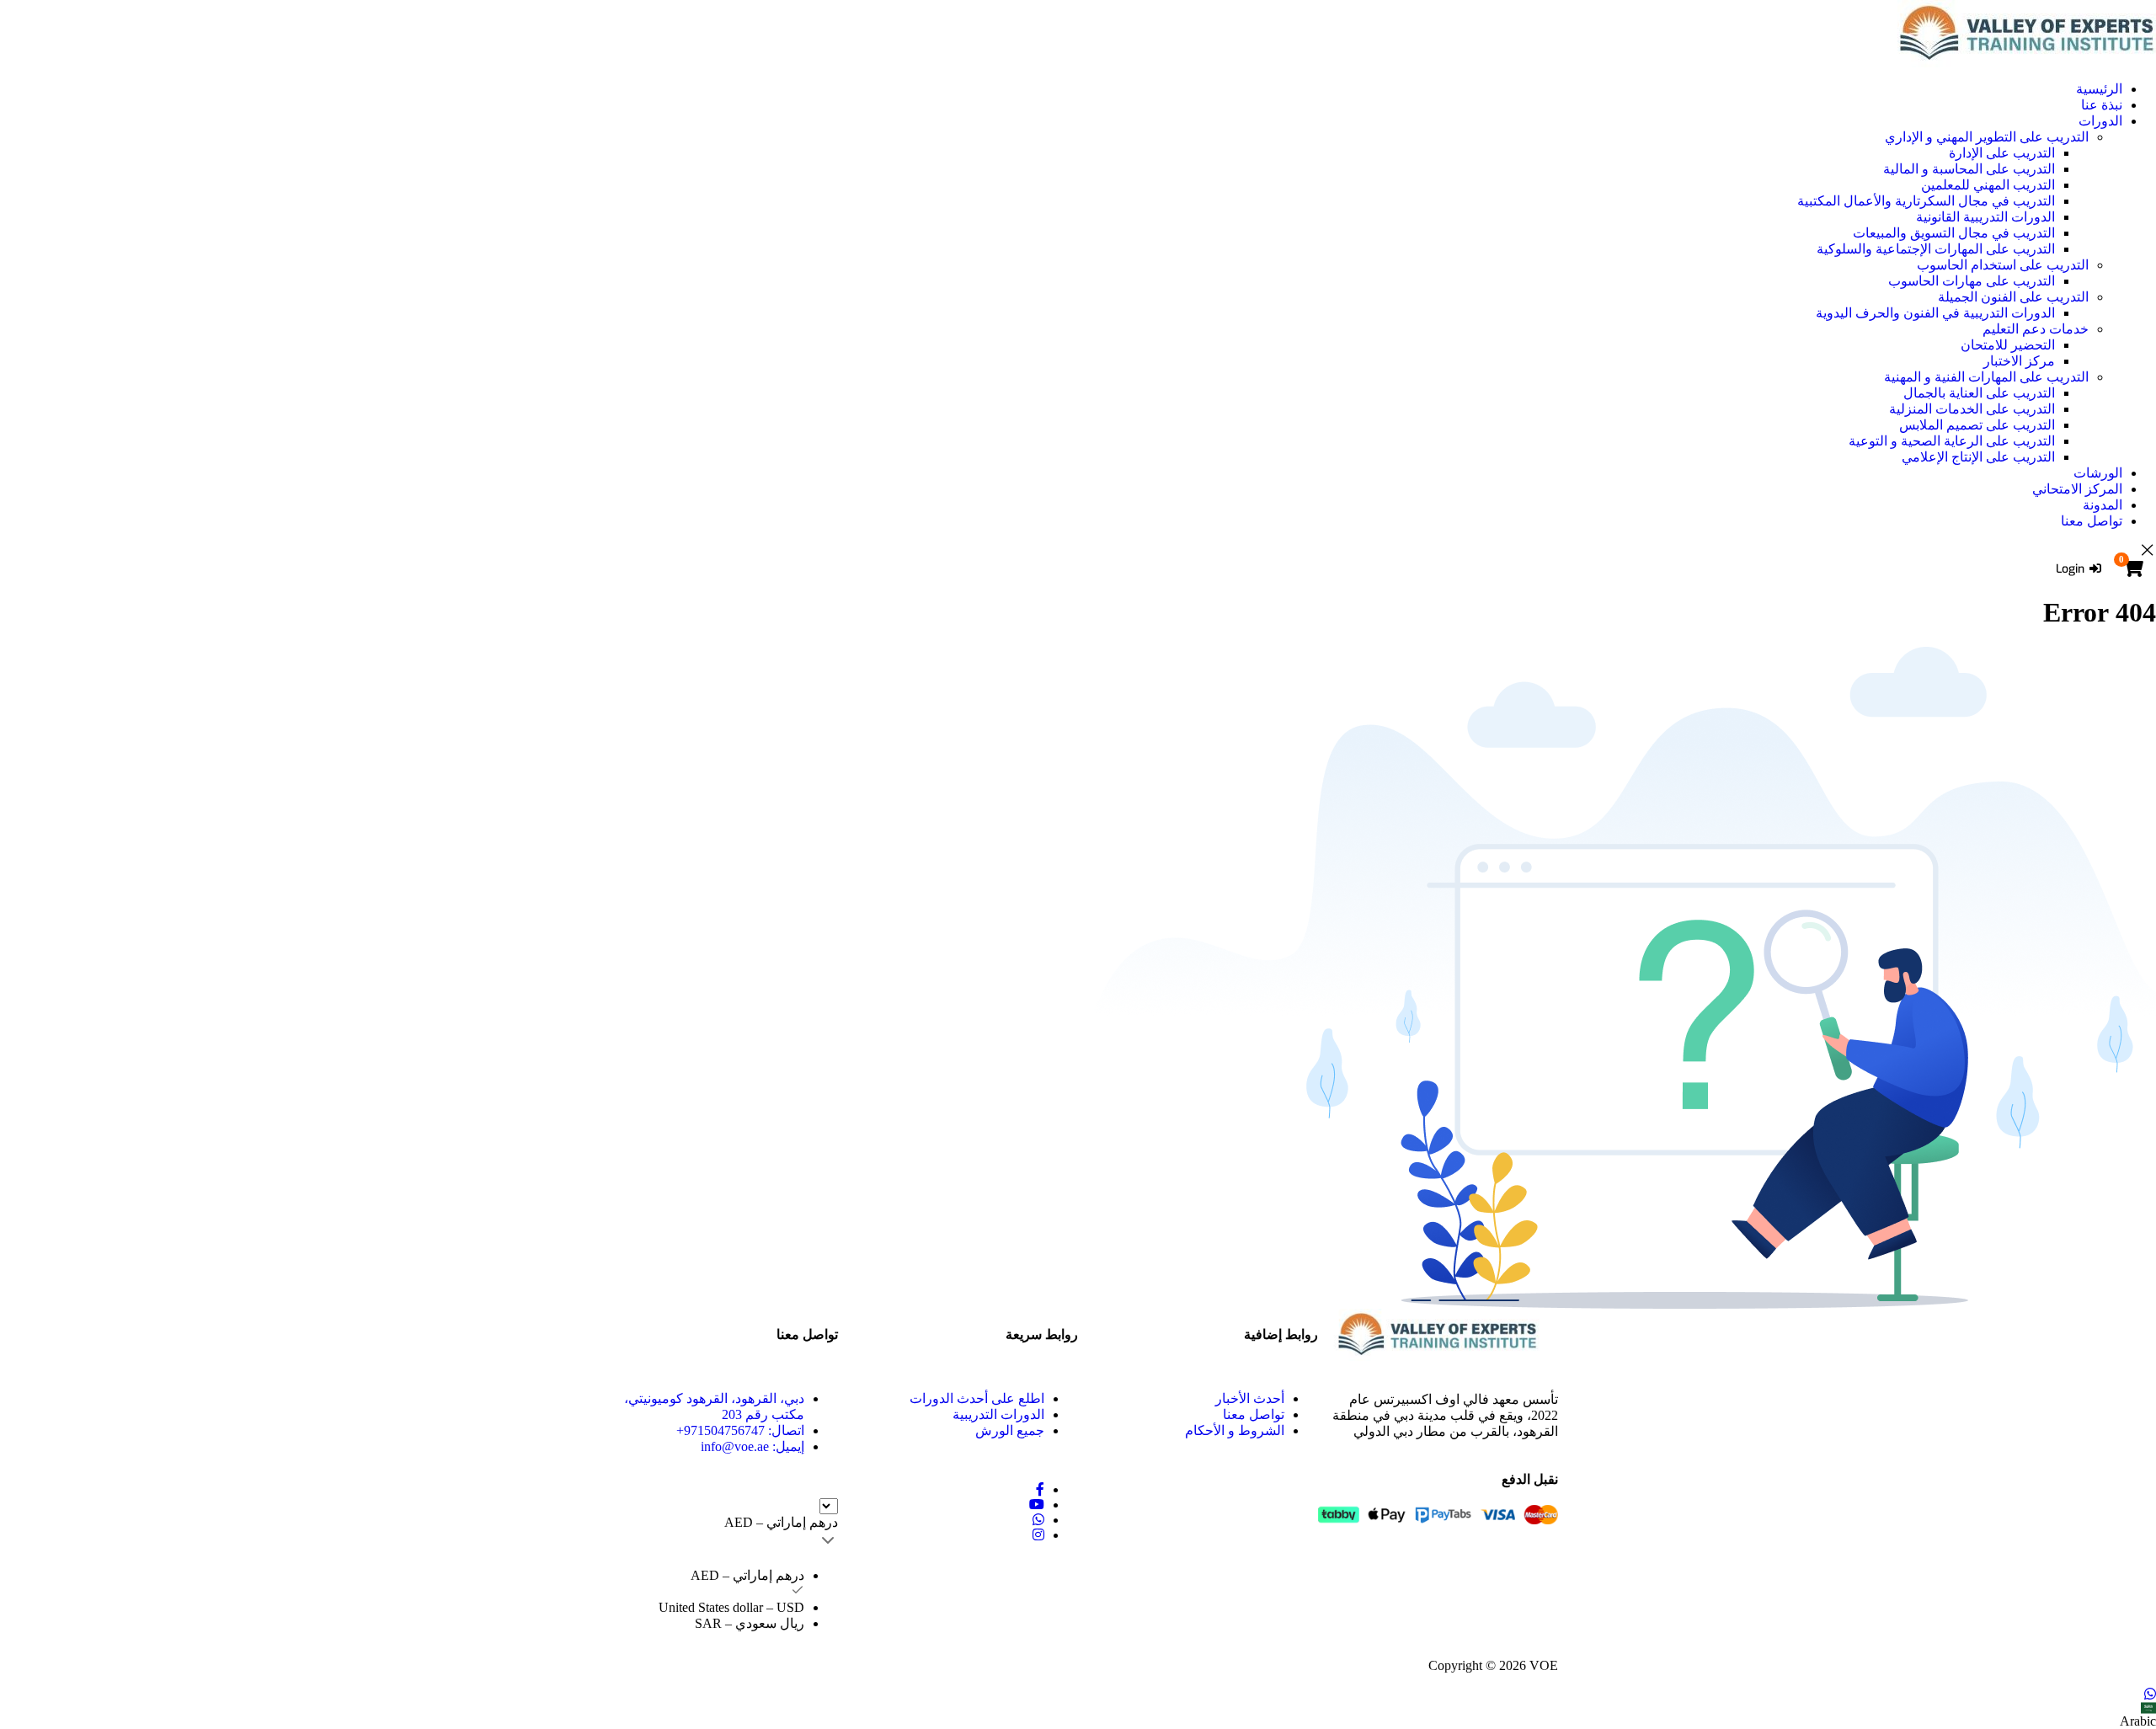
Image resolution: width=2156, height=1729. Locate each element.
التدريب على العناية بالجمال (1979, 393)
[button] (1078, 1716)
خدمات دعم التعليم (2036, 329)
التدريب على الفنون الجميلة (2013, 297)
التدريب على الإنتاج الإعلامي (1978, 457)
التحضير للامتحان (2008, 345)
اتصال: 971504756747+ (740, 1430)
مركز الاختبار (2019, 361)
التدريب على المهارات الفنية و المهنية (1986, 377)
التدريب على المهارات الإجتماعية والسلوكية (1936, 249)
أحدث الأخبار (1250, 1398)
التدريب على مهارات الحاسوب (1972, 281)
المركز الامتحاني (2077, 489)
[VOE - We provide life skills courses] (1078, 34)
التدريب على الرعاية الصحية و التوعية (1952, 441)
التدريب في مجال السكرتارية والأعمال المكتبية (1926, 201)
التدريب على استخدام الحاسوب (2003, 265)
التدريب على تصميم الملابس (1977, 425)
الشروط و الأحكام (1235, 1430)
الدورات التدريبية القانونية (1985, 217)
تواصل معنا (2092, 521)
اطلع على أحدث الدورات (977, 1398)
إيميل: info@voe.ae (752, 1446)
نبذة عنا (2102, 105)
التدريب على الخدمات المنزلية (1972, 409)
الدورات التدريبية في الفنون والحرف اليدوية (1935, 313)
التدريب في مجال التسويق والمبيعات (1954, 233)
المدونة (2103, 505)
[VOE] (1438, 1335)
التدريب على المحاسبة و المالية (1969, 169)
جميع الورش (1010, 1430)
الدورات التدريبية (998, 1414)
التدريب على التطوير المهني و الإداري (1987, 137)
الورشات (2098, 473)
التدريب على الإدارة (2002, 153)
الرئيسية (2099, 89)
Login (2070, 569)
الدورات (2100, 121)
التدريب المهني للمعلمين (1988, 185)
